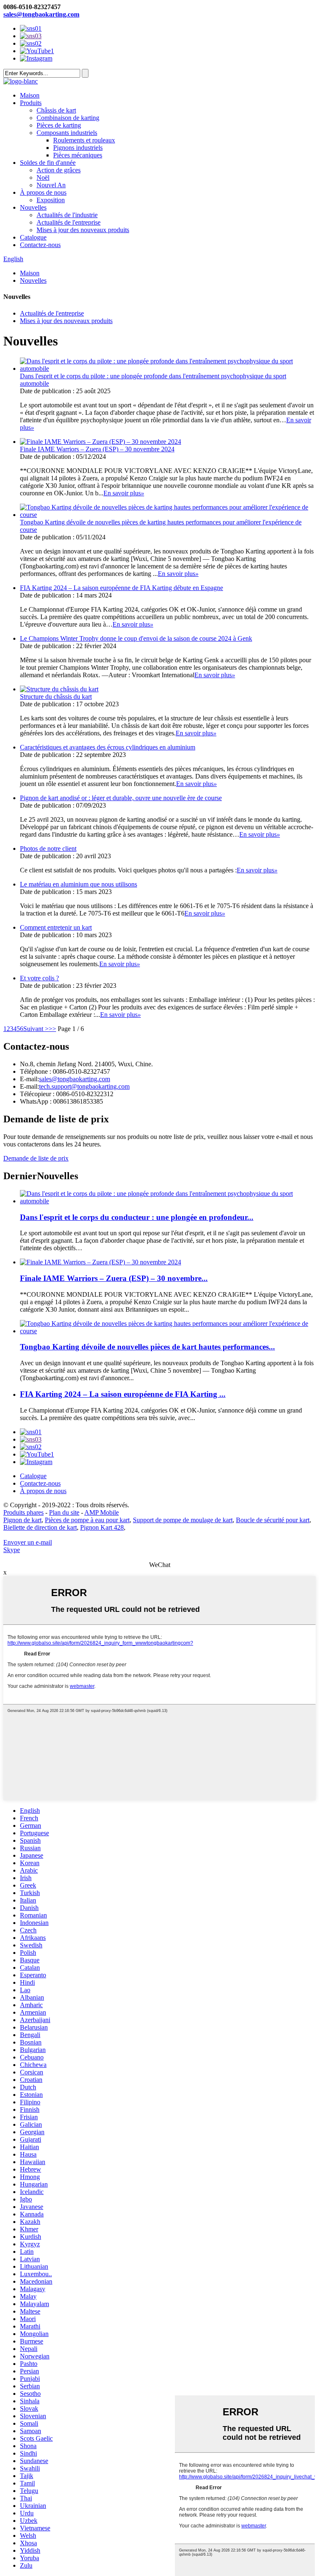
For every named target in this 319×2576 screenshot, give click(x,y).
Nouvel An (51, 185)
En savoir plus (124, 493)
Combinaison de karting (68, 118)
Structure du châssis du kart (56, 697)
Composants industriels (67, 133)
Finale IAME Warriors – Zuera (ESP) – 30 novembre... (114, 1278)
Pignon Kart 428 (102, 1527)
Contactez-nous (40, 245)
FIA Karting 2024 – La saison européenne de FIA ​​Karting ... (123, 1394)
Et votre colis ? (39, 978)
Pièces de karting (59, 125)
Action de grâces (59, 170)
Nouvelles (33, 207)
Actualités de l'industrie (67, 215)
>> (52, 1029)
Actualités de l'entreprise (69, 222)
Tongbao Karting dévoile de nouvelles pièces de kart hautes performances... (147, 1347)
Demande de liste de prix (36, 1158)
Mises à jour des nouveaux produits (83, 230)
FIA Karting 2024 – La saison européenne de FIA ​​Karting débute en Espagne (121, 588)
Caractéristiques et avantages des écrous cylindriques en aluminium (108, 747)
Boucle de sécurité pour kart (273, 1520)
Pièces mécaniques (78, 155)
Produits (31, 103)
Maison (30, 95)
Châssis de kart (56, 110)
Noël (43, 178)
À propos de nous (43, 192)
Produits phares (23, 1512)
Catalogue (33, 237)
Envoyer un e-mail (28, 1542)
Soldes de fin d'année (48, 163)
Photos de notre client (48, 848)
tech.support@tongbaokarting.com (84, 1086)
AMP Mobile (102, 1512)
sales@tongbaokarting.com (41, 14)
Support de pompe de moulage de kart (183, 1520)
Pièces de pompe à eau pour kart (87, 1520)
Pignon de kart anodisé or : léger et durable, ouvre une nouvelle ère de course (121, 798)
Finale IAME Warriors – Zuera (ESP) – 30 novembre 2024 (97, 449)
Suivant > (36, 1029)
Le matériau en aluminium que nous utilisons (79, 884)
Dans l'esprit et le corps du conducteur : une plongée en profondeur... (137, 1217)
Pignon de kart (22, 1520)
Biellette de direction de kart (40, 1527)
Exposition (51, 200)
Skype (12, 1550)
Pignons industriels (78, 148)
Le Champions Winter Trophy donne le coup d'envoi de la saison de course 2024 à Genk (136, 638)
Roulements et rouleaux (84, 140)
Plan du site (64, 1512)
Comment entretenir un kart (56, 927)
